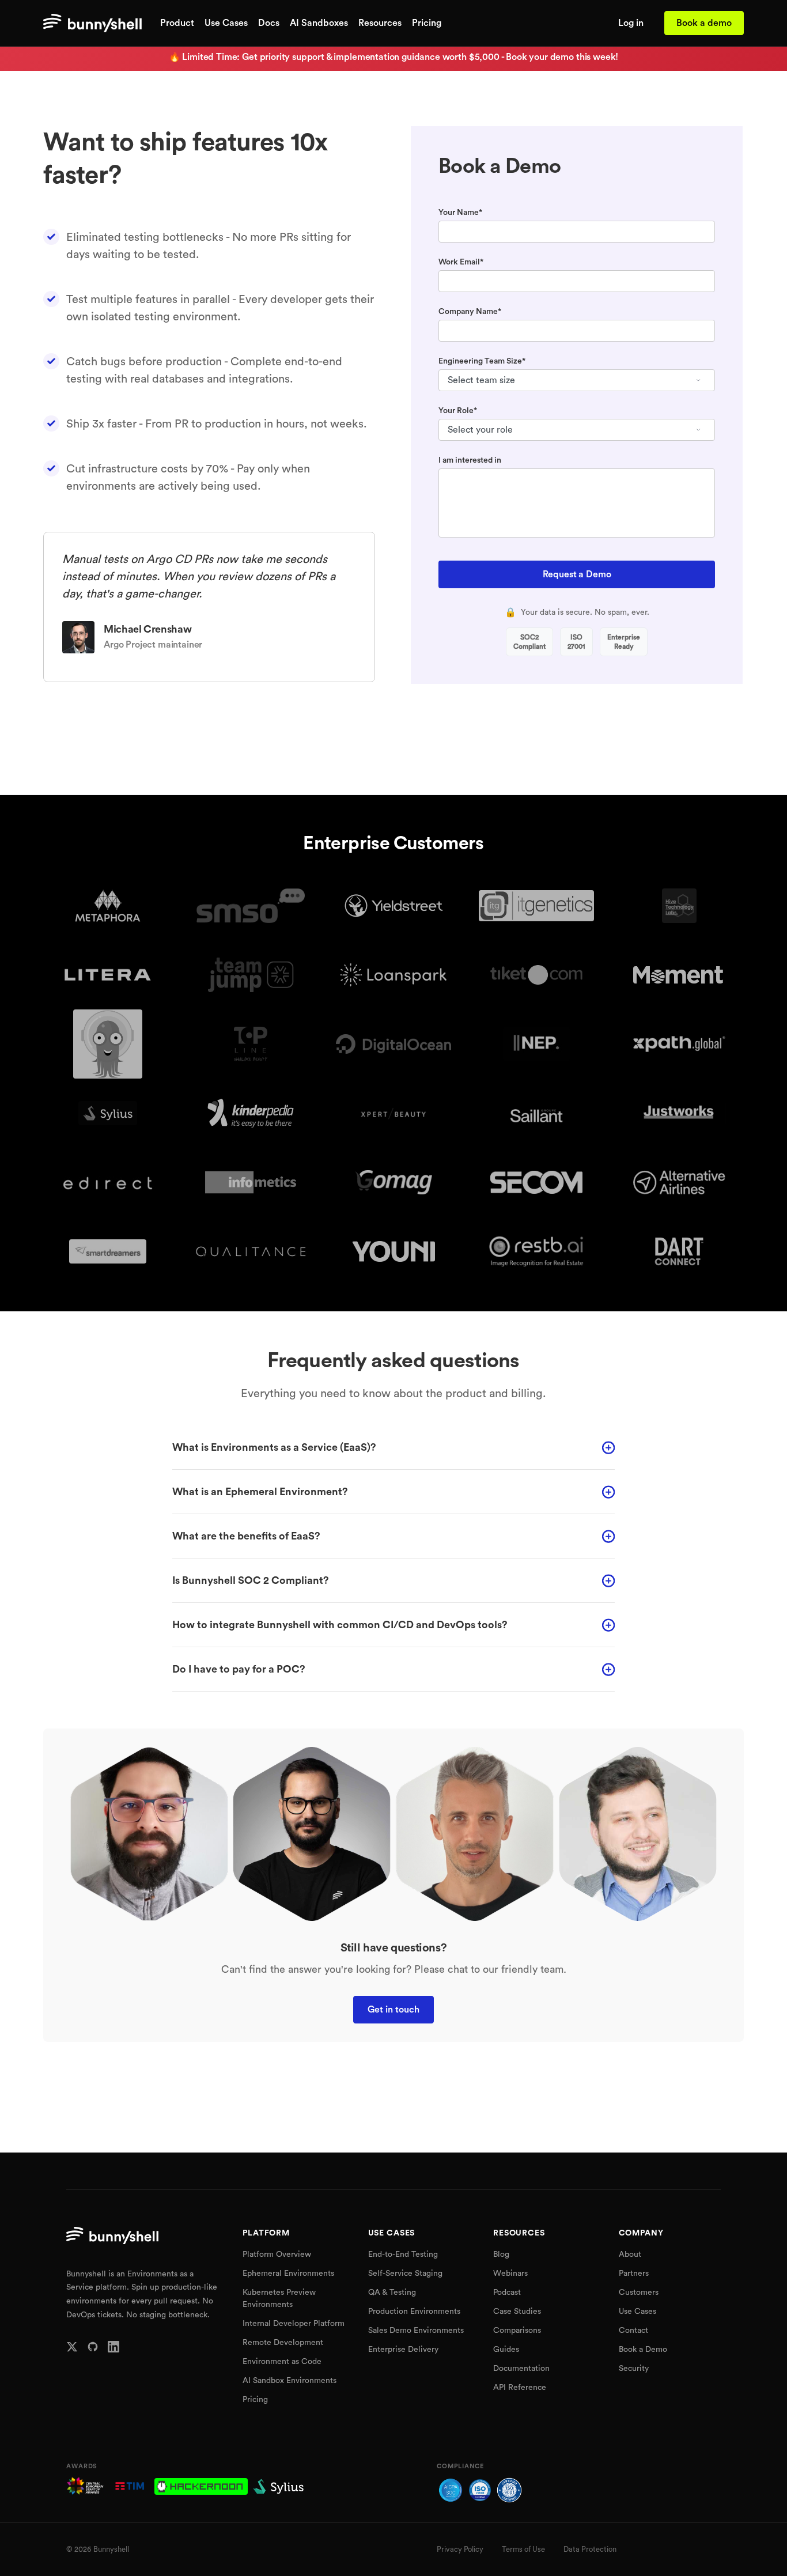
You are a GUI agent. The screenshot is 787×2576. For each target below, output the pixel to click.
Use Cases (226, 23)
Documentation (521, 2369)
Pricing (427, 23)
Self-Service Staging (405, 2274)
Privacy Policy (460, 2549)
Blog (501, 2255)
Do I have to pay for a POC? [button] (239, 1669)
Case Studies (517, 2312)
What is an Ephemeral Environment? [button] (260, 1492)
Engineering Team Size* (482, 361)
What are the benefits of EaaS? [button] (246, 1536)
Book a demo (704, 23)
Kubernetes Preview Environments (279, 2299)
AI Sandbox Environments (290, 2381)
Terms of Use (523, 2549)
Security (634, 2369)
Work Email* (461, 262)
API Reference (520, 2388)
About (630, 2255)
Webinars (510, 2274)
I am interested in (470, 460)
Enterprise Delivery (403, 2350)
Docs (269, 23)
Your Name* (460, 213)
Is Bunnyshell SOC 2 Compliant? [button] (251, 1580)
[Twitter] (72, 2347)
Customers (639, 2293)
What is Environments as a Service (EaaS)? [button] (274, 1447)
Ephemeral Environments (288, 2274)
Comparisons (517, 2331)
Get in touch (393, 2010)
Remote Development (283, 2343)
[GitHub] (93, 2347)
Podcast (507, 2293)
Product (177, 23)
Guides (506, 2350)
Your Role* (458, 411)
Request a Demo (577, 574)
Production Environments (414, 2312)
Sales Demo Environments (416, 2331)
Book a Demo (643, 2350)
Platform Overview (277, 2255)
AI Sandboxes (319, 23)
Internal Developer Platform (294, 2324)
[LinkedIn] (113, 2347)
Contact (633, 2331)
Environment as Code (282, 2362)
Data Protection (590, 2549)
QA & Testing (392, 2293)
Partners (634, 2274)
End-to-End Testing (403, 2255)
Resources (380, 23)
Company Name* (470, 312)
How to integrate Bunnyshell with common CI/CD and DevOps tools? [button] (340, 1625)
